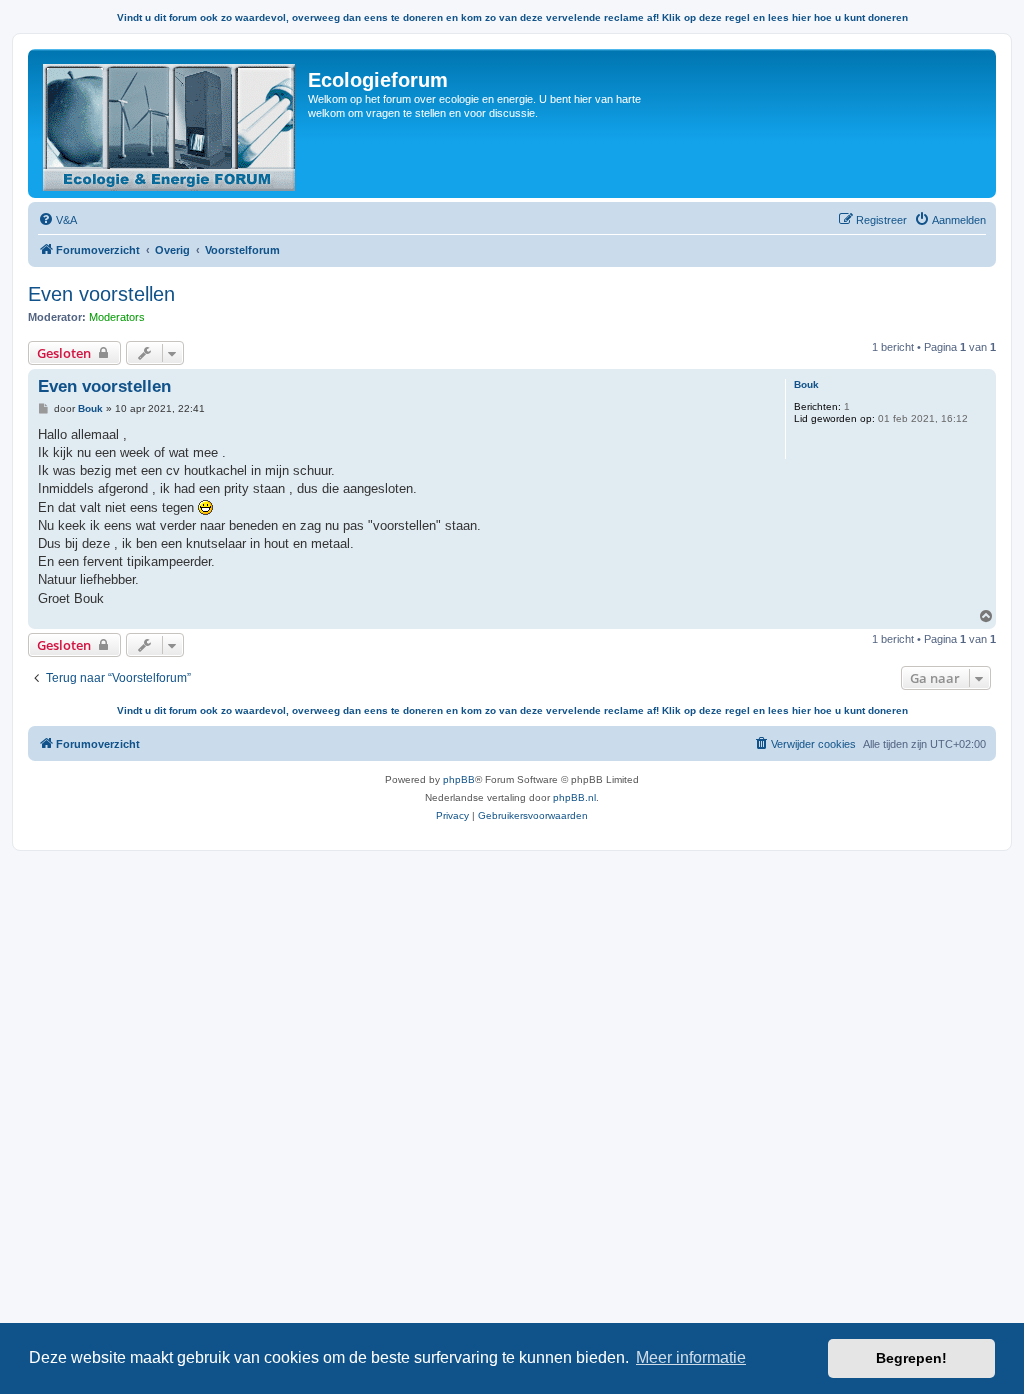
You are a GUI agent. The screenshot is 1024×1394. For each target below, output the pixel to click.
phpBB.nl (574, 797)
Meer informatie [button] (691, 1357)
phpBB (459, 779)
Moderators (117, 317)
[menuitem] (57, 220)
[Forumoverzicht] (170, 123)
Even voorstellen (101, 294)
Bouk (806, 384)
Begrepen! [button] (911, 1358)
